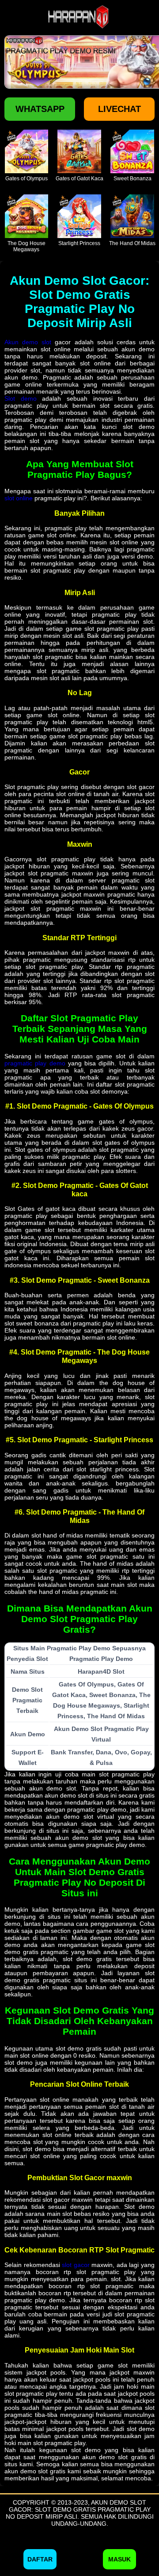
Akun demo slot (28, 342)
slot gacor (76, 2265)
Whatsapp (40, 109)
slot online (19, 498)
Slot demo (21, 398)
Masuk (119, 2559)
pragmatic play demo (35, 1063)
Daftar (40, 2559)
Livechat (119, 109)
